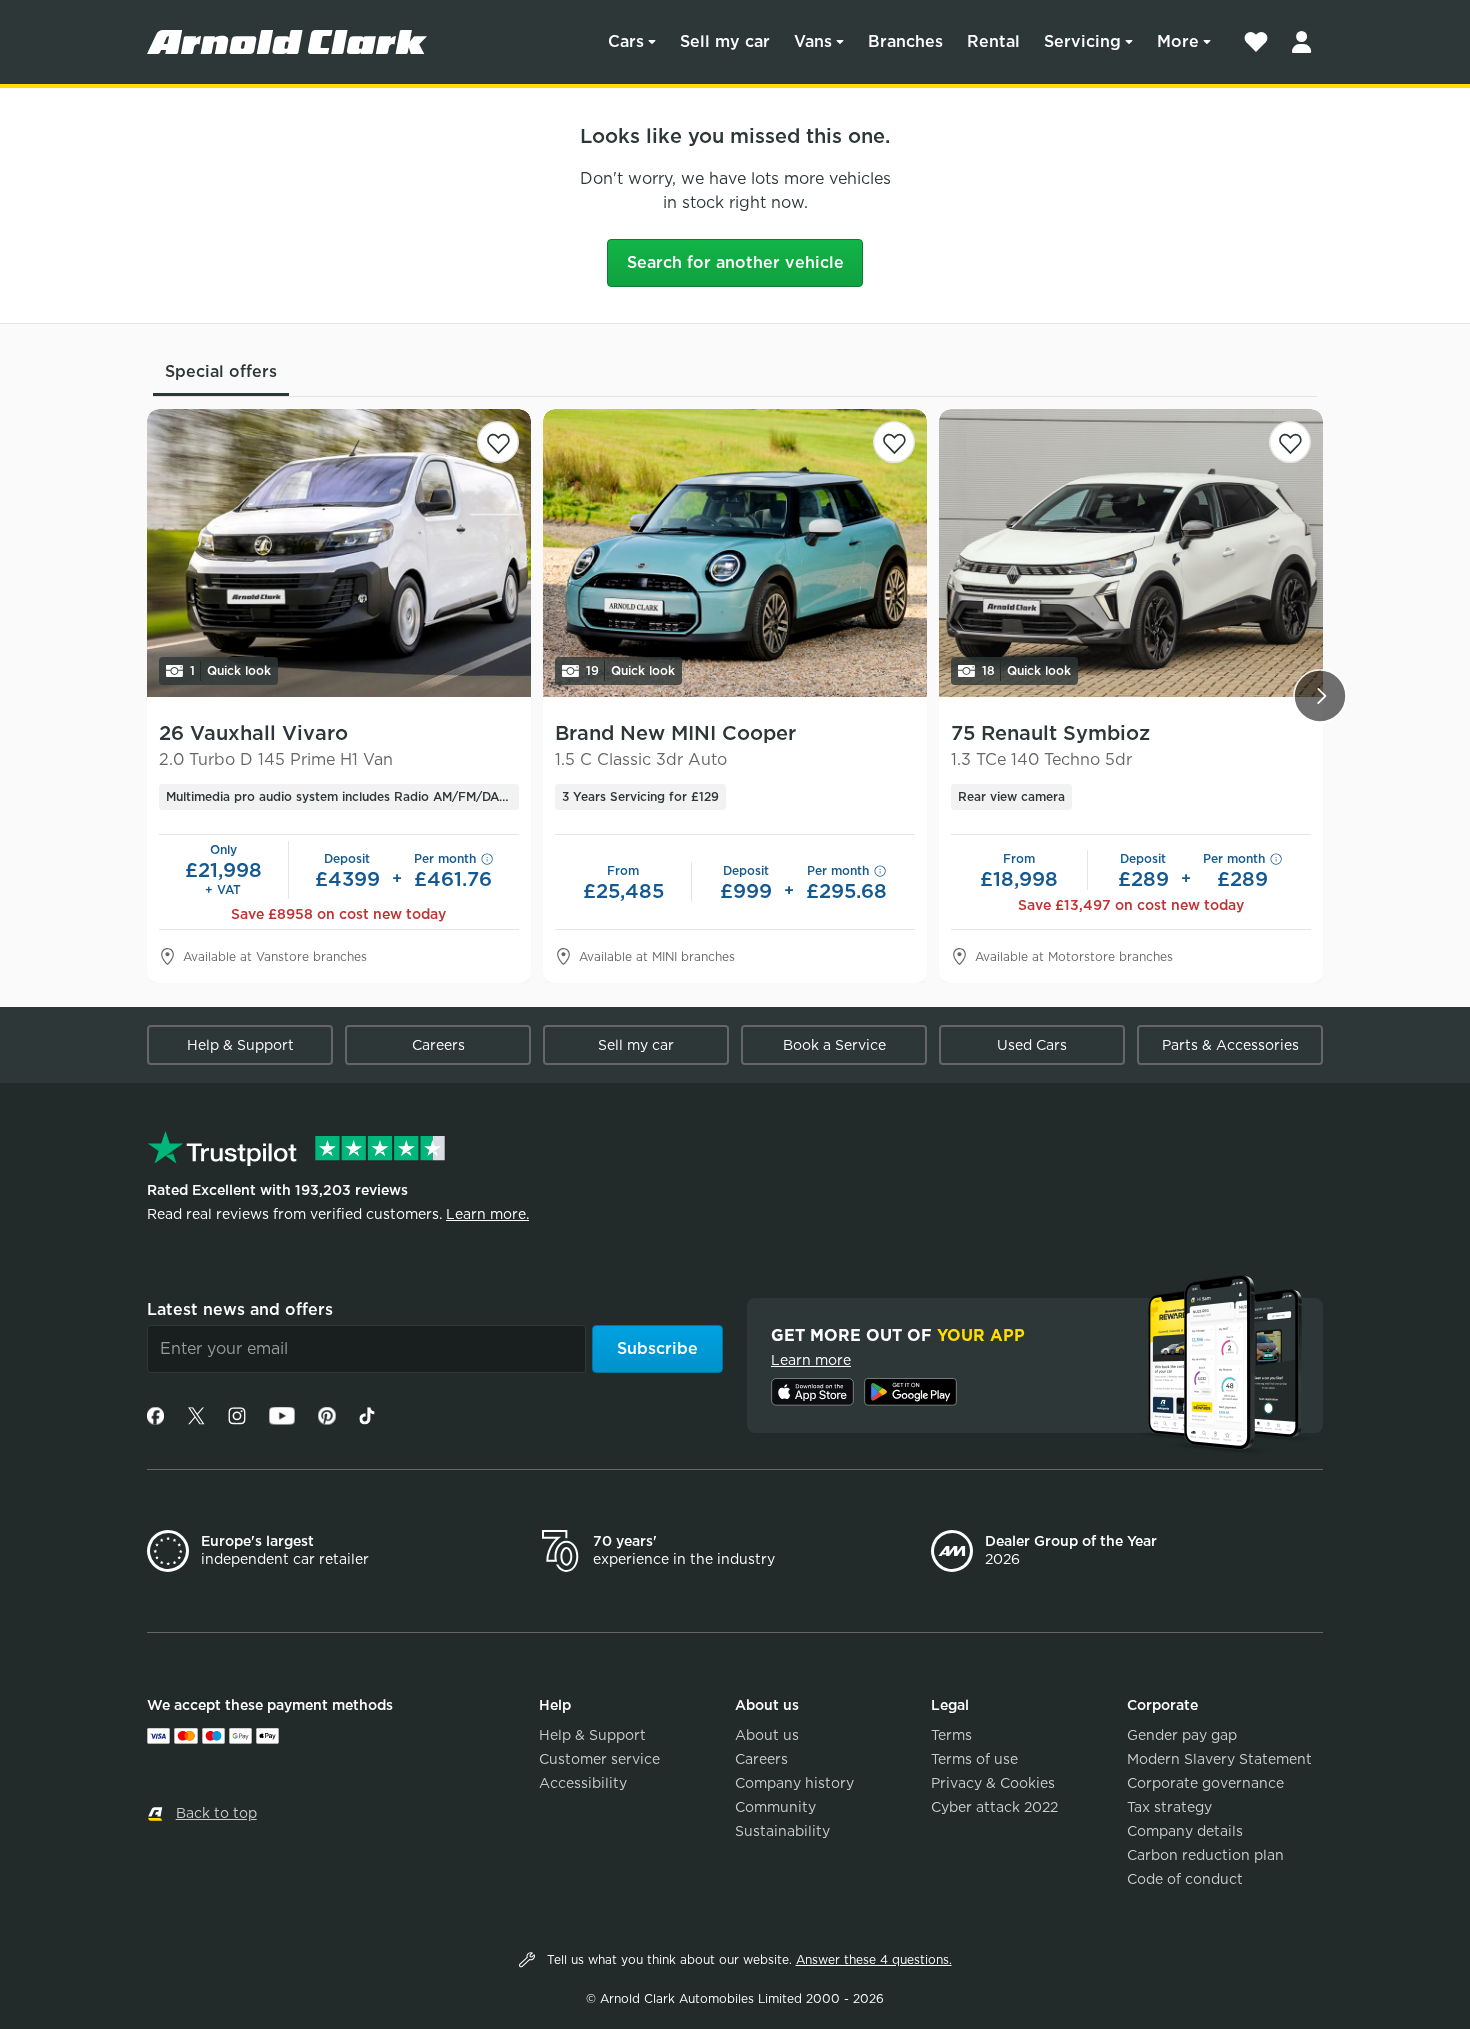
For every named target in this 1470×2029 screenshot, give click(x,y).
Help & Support (240, 1045)
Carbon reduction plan (1205, 1855)
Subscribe (657, 1348)
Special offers (221, 371)
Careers (438, 1045)
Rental (993, 41)
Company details (1185, 1831)
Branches (905, 41)
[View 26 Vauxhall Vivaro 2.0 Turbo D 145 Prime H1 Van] (339, 553)
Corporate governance (1205, 1783)
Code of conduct (1185, 1879)
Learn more (811, 1360)
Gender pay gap (1182, 1735)
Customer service (599, 1759)
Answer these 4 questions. (874, 1959)
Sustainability (782, 1831)
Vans (813, 41)
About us (767, 1735)
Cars (626, 41)
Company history (794, 1783)
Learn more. (487, 1214)
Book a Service (834, 1045)
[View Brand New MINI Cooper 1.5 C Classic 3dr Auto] (735, 553)
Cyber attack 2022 (994, 1807)
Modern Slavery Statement (1219, 1759)
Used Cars (1032, 1045)
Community (775, 1807)
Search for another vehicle (735, 262)
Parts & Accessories (1230, 1045)
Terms (951, 1735)
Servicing (1082, 41)
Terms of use (974, 1759)
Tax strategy (1169, 1807)
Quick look (230, 670)
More (1178, 41)
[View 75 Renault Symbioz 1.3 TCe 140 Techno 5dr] (1131, 553)
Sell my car (725, 41)
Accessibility (583, 1783)
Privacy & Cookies (993, 1783)
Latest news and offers (240, 1309)
